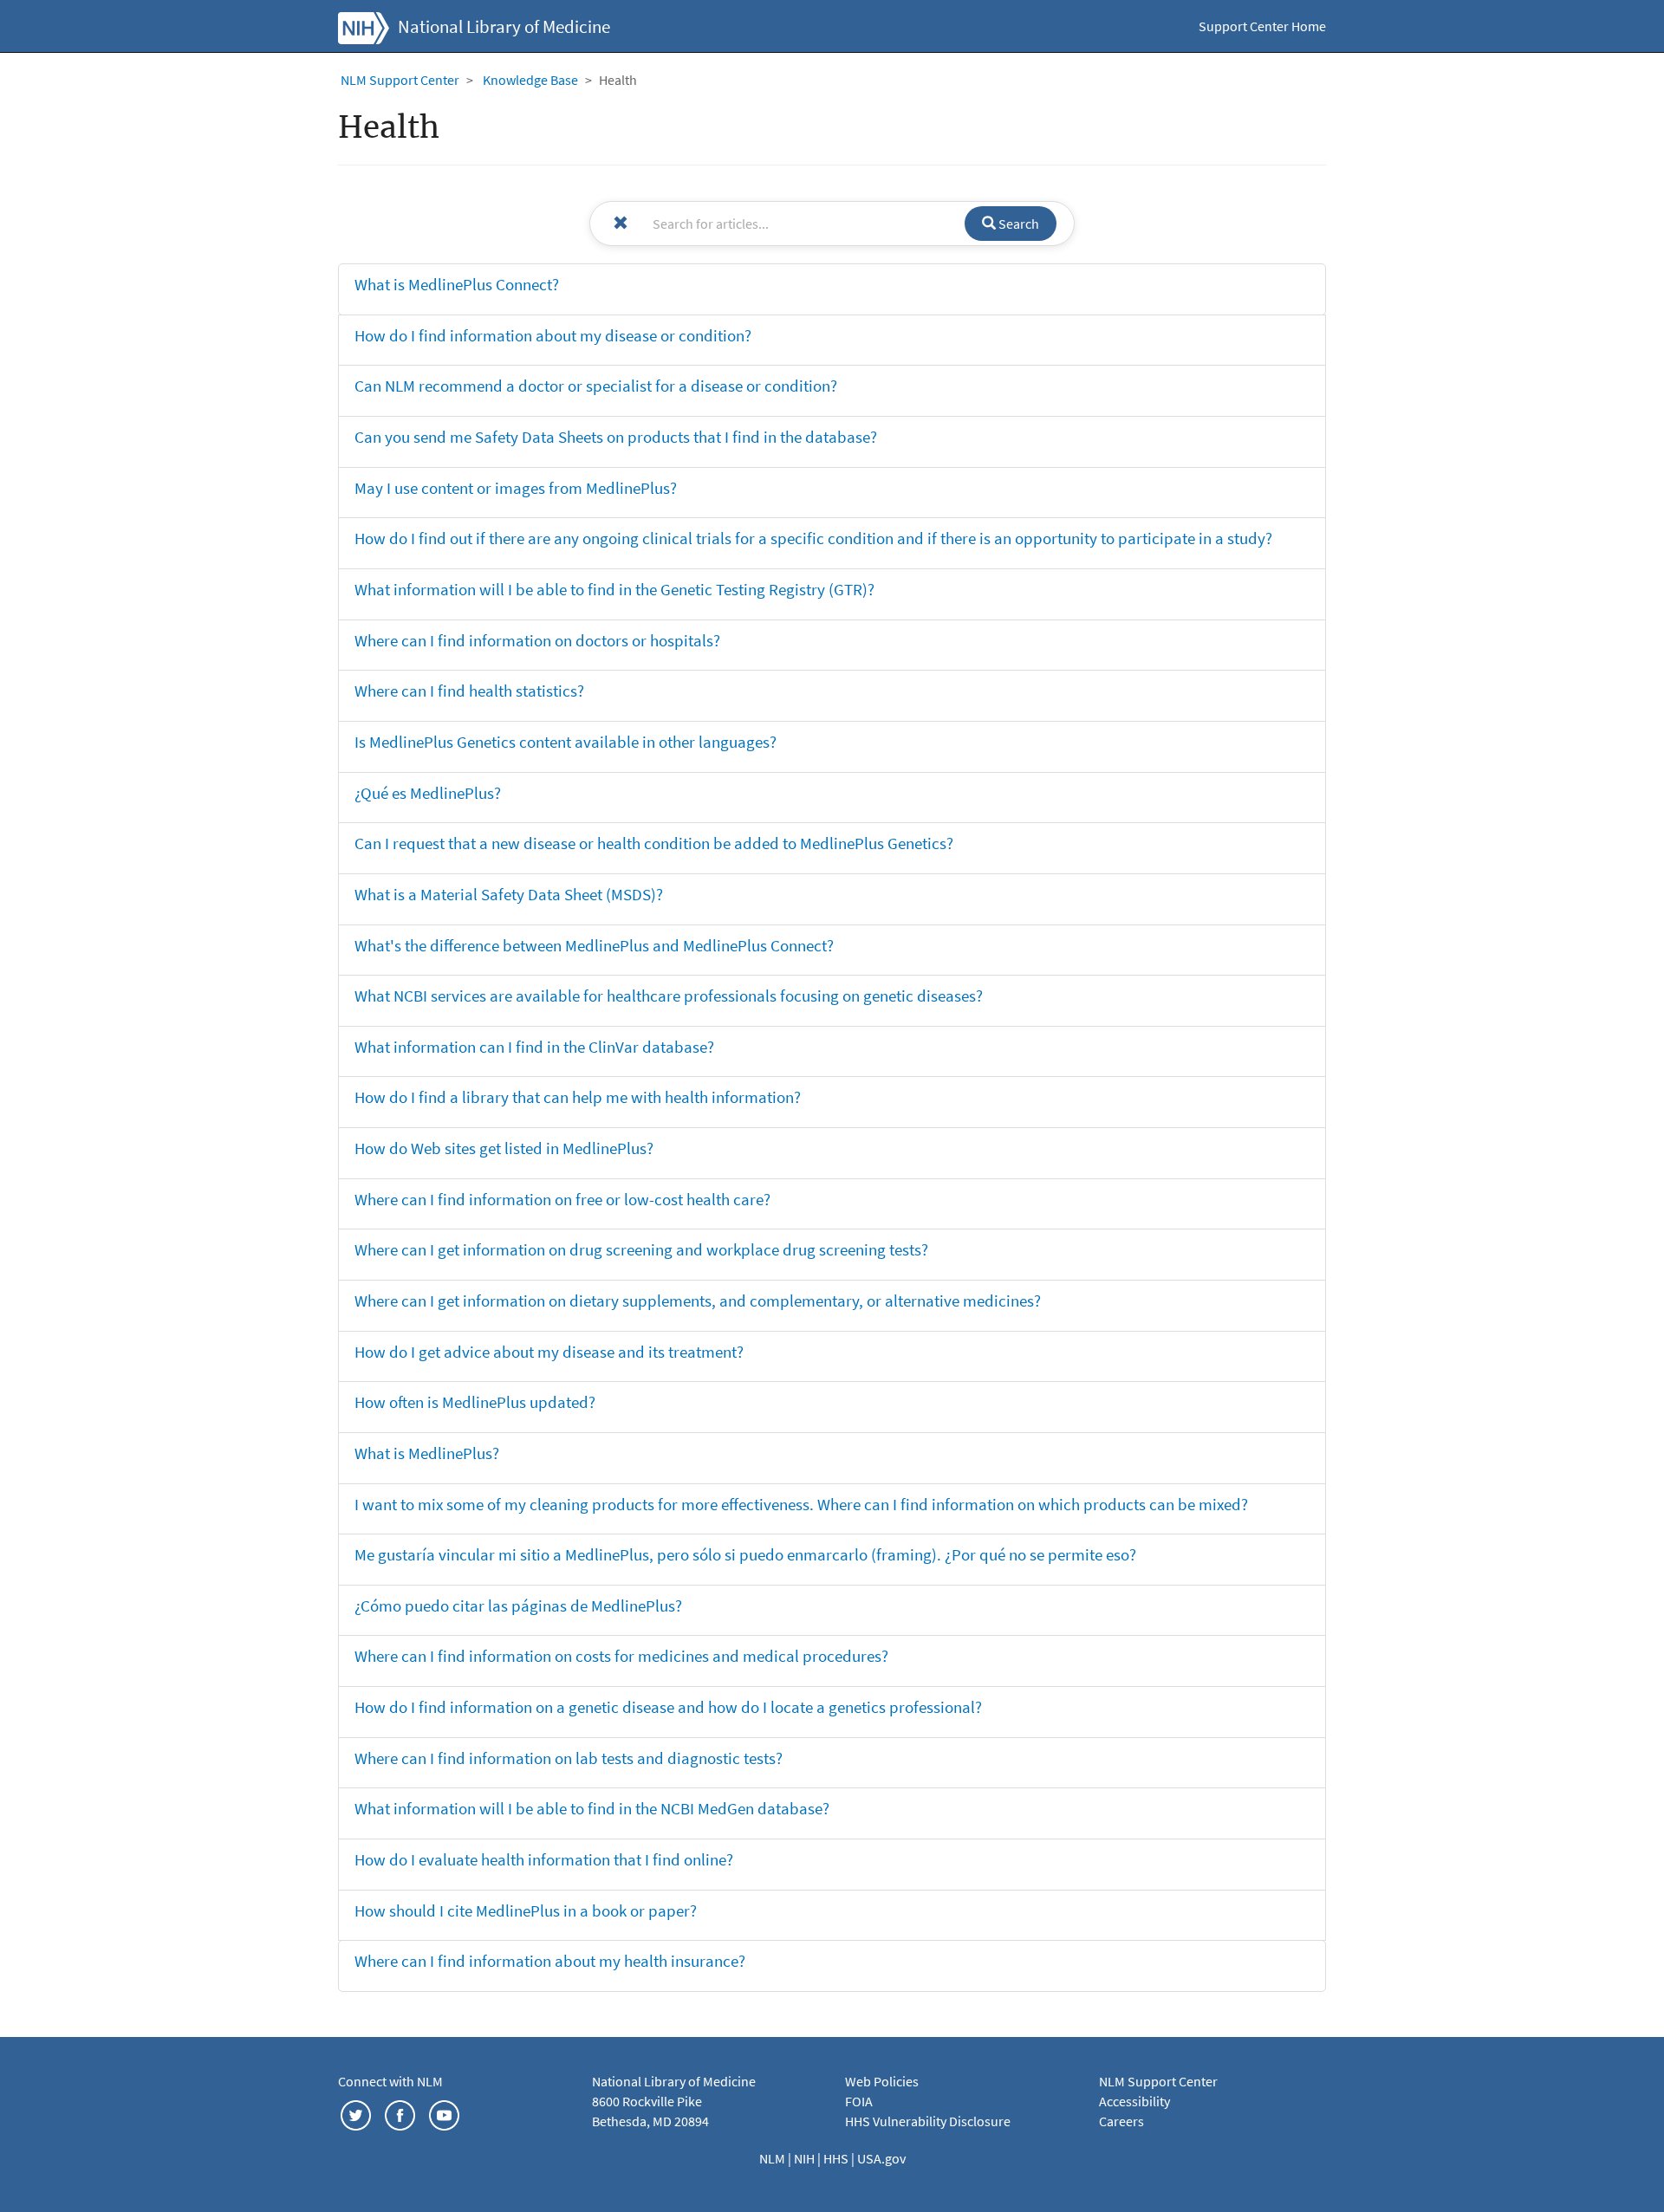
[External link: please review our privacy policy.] (356, 2114)
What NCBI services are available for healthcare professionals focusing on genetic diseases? (669, 996)
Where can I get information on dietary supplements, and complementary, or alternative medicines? (698, 1301)
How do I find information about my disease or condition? (553, 335)
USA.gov (881, 2158)
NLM (773, 2158)
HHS (837, 2158)
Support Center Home (1262, 26)
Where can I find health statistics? (469, 691)
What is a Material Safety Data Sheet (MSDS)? (509, 894)
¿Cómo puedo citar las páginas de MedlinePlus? (518, 1605)
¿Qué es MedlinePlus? (428, 793)
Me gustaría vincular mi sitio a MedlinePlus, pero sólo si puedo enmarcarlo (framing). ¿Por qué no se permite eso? (745, 1554)
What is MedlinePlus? (427, 1453)
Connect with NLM (390, 2081)
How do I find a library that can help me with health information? (578, 1097)
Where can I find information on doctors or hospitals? (537, 640)
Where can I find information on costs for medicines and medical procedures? (621, 1656)
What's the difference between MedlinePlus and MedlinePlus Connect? (594, 945)
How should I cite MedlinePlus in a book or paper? (526, 1910)
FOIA (859, 2101)
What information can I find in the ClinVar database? (534, 1047)
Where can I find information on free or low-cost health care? (562, 1199)
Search (1017, 224)
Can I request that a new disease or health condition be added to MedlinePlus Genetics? (654, 843)
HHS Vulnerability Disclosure (928, 2121)
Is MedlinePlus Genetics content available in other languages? (565, 742)
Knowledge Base (530, 80)
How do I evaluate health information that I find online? (544, 1859)
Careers (1121, 2121)
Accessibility (1134, 2101)
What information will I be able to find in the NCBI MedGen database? (592, 1808)
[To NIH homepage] (364, 26)
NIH (806, 2158)
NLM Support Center (400, 80)
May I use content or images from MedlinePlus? (516, 488)
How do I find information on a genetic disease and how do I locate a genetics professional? (668, 1707)
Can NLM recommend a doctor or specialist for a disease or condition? (596, 386)
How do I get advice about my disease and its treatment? (549, 1352)
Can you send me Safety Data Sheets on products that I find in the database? (616, 437)
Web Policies (882, 2081)
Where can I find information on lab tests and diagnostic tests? (569, 1758)
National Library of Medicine (504, 27)
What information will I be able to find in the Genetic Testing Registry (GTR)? (614, 589)
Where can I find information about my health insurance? (550, 1961)
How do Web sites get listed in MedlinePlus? (504, 1148)
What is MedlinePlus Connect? (457, 284)
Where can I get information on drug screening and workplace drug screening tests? (641, 1249)
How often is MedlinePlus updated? (475, 1402)
